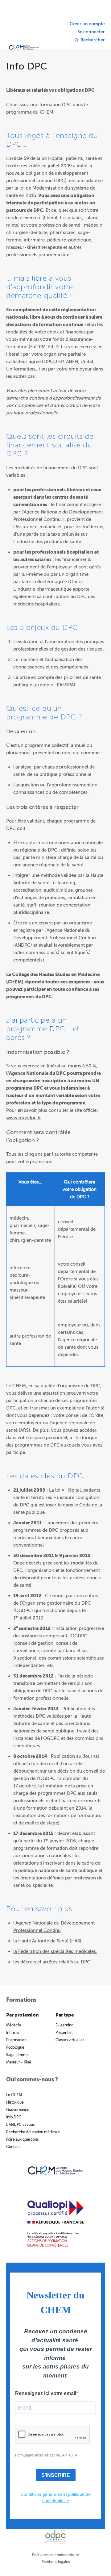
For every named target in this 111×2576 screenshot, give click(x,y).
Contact (13, 2147)
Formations (21, 2000)
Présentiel (64, 2033)
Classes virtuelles (70, 2040)
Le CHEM (14, 2095)
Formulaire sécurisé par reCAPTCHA (46, 2455)
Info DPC (14, 2117)
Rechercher (93, 40)
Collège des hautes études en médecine (24, 37)
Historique (15, 2102)
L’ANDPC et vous (20, 2125)
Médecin (14, 2025)
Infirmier (14, 2033)
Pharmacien (16, 2040)
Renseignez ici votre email (46, 2393)
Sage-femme (17, 2055)
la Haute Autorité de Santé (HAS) (47, 1941)
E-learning (64, 2025)
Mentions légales (56, 2562)
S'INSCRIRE (56, 2475)
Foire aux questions (22, 2139)
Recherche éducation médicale (33, 2132)
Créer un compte (87, 24)
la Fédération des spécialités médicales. (55, 1951)
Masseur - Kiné (19, 2062)
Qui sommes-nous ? (32, 2080)
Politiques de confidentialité (55, 2555)
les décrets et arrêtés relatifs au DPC (52, 1962)
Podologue (15, 2047)
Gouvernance (18, 2110)
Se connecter (91, 32)
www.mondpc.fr (24, 1118)
